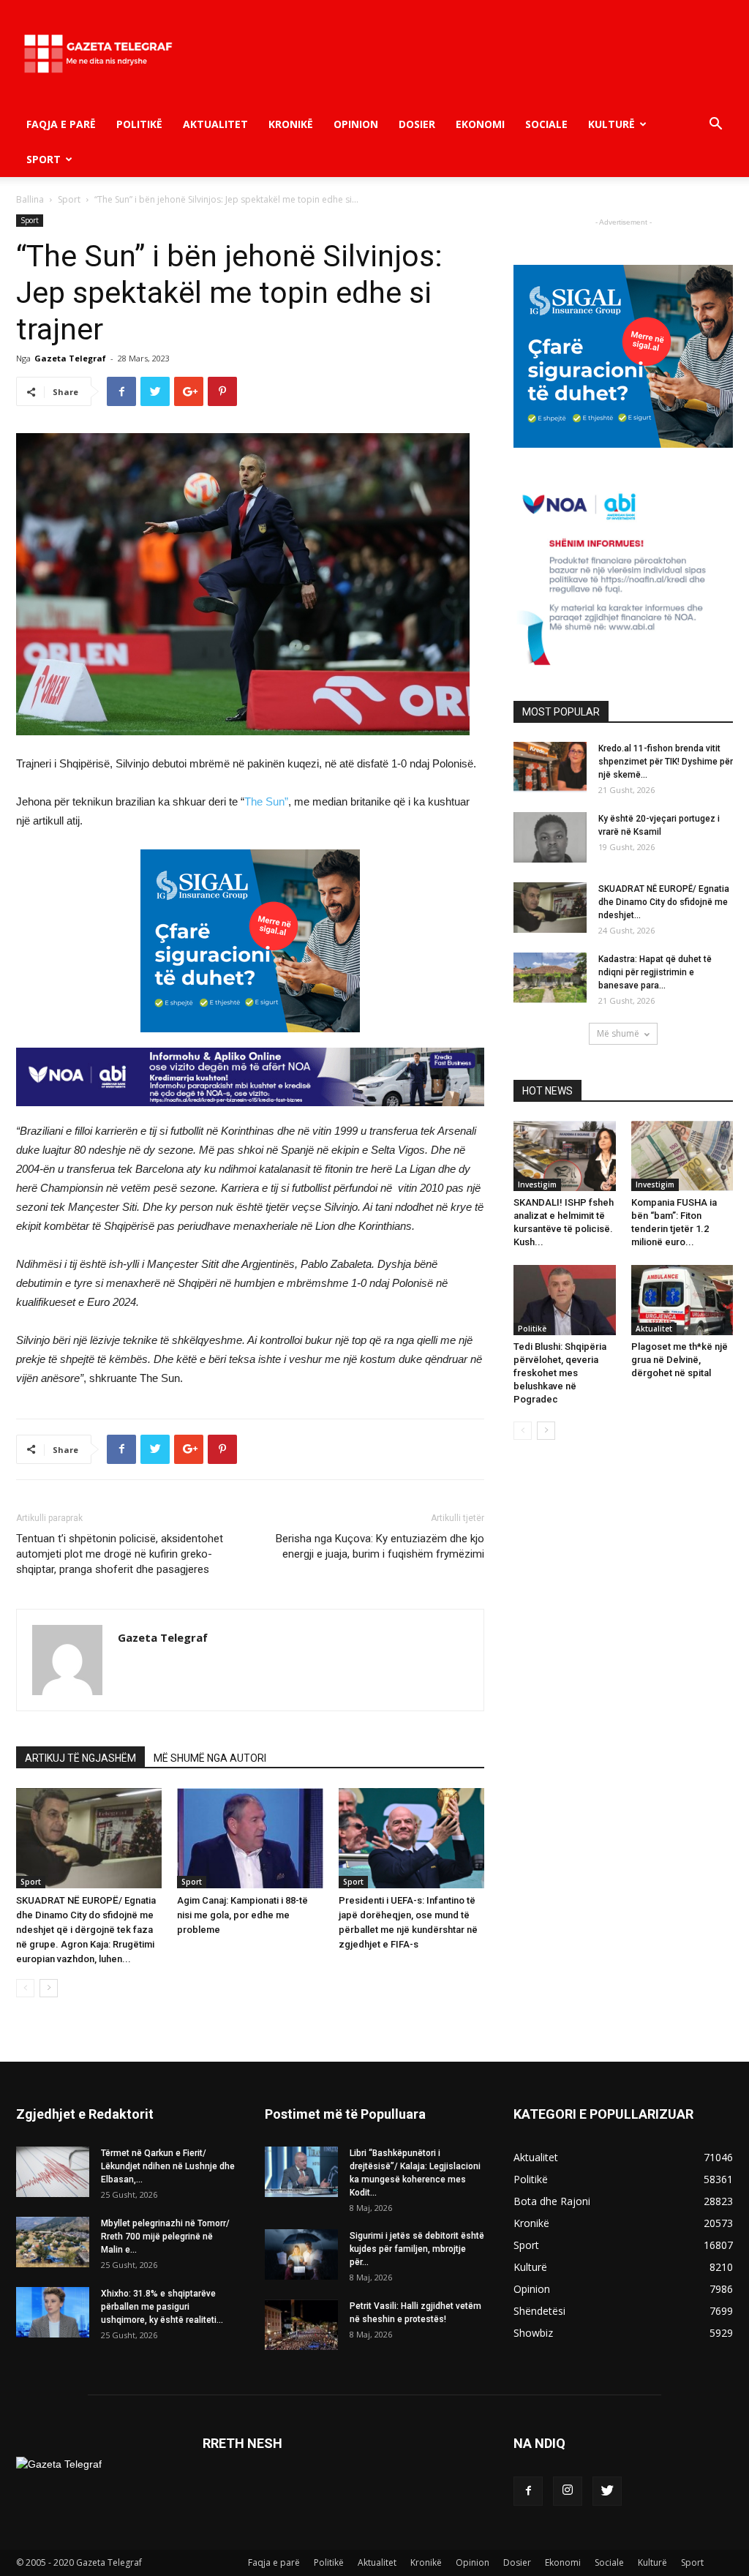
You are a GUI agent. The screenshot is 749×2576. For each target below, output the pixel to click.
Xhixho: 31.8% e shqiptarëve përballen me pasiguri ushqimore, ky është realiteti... (162, 2307)
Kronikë (291, 124)
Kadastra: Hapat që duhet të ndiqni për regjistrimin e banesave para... (655, 972)
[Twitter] (607, 2491)
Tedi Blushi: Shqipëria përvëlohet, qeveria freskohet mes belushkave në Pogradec (560, 1373)
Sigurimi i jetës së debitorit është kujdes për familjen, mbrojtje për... (417, 2249)
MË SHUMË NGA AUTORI (210, 1758)
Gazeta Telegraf (70, 358)
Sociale (546, 124)
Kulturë (611, 124)
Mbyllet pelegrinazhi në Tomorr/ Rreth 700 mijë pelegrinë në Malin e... (165, 2237)
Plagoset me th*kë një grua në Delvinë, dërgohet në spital (680, 1360)
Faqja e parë (61, 124)
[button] (715, 125)
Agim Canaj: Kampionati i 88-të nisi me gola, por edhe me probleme (242, 1915)
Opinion (356, 124)
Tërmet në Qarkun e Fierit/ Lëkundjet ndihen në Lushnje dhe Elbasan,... (168, 2166)
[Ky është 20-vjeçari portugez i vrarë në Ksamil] (550, 837)
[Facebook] (528, 2491)
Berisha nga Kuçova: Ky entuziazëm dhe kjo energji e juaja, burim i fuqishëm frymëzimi (380, 1546)
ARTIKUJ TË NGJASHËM (80, 1758)
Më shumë (618, 1033)
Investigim (537, 1184)
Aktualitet (215, 124)
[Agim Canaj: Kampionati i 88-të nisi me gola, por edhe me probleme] (250, 1838)
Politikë (139, 124)
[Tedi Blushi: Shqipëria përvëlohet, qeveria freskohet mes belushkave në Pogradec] (565, 1300)
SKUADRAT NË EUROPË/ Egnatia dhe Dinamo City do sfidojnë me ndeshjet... (664, 902)
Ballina (30, 199)
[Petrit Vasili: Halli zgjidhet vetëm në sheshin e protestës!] (301, 2325)
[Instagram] (568, 2491)
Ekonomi (480, 124)
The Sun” (266, 801)
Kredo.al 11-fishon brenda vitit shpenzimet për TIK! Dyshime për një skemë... (666, 762)
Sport (44, 159)
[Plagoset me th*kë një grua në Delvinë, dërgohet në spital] (682, 1300)
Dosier (417, 124)
